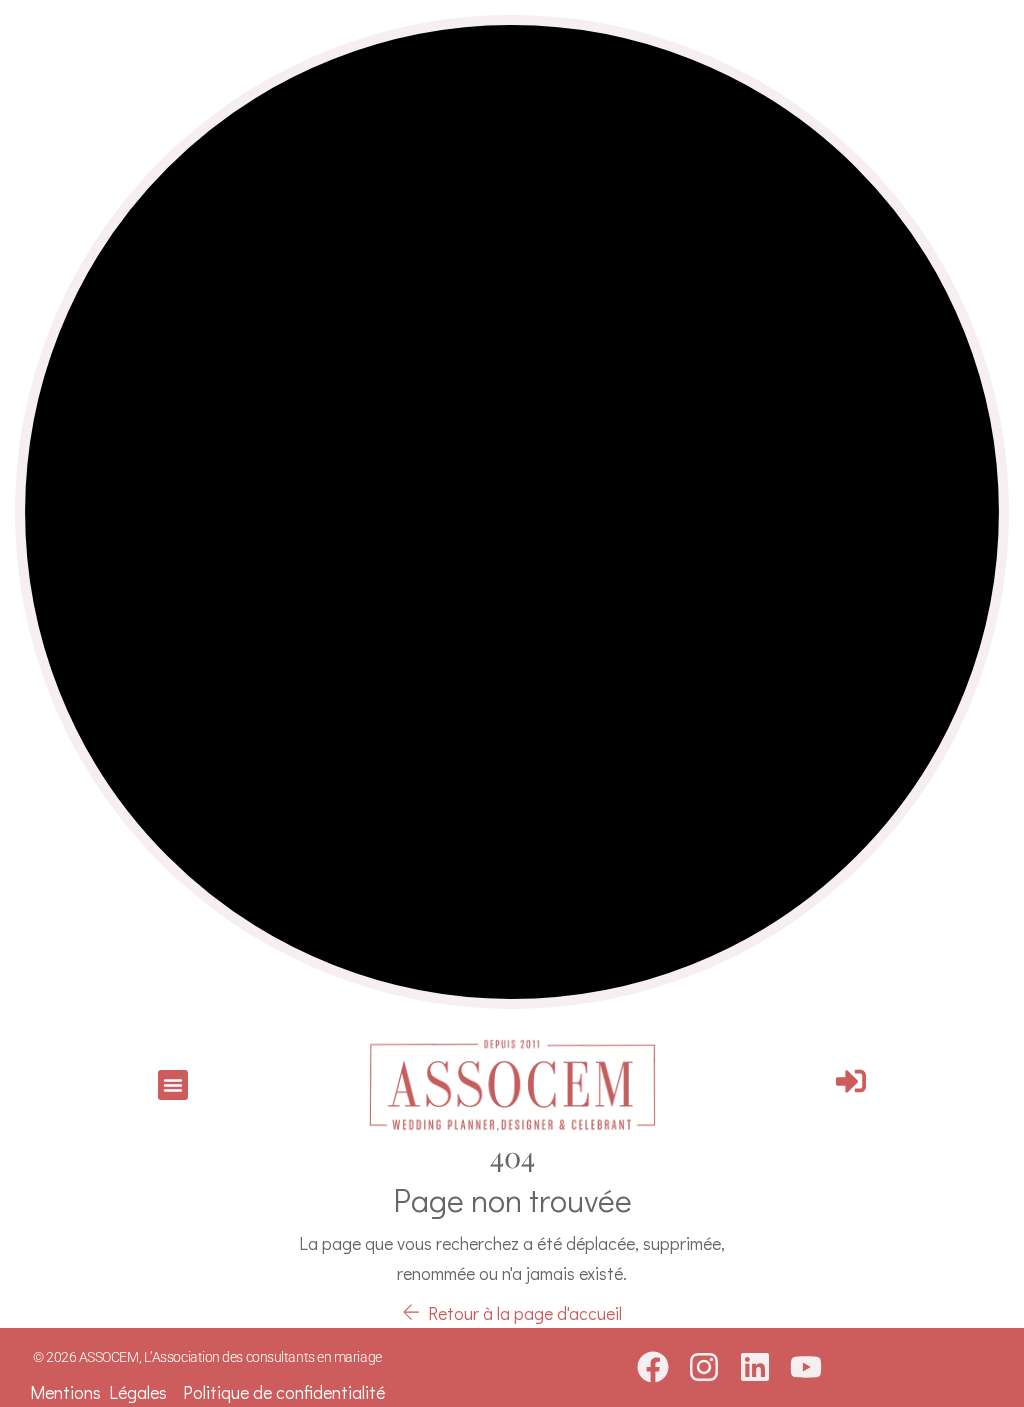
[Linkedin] (754, 1367)
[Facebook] (652, 1367)
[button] (173, 1085)
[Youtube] (805, 1367)
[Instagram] (703, 1367)
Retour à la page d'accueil (521, 1313)
